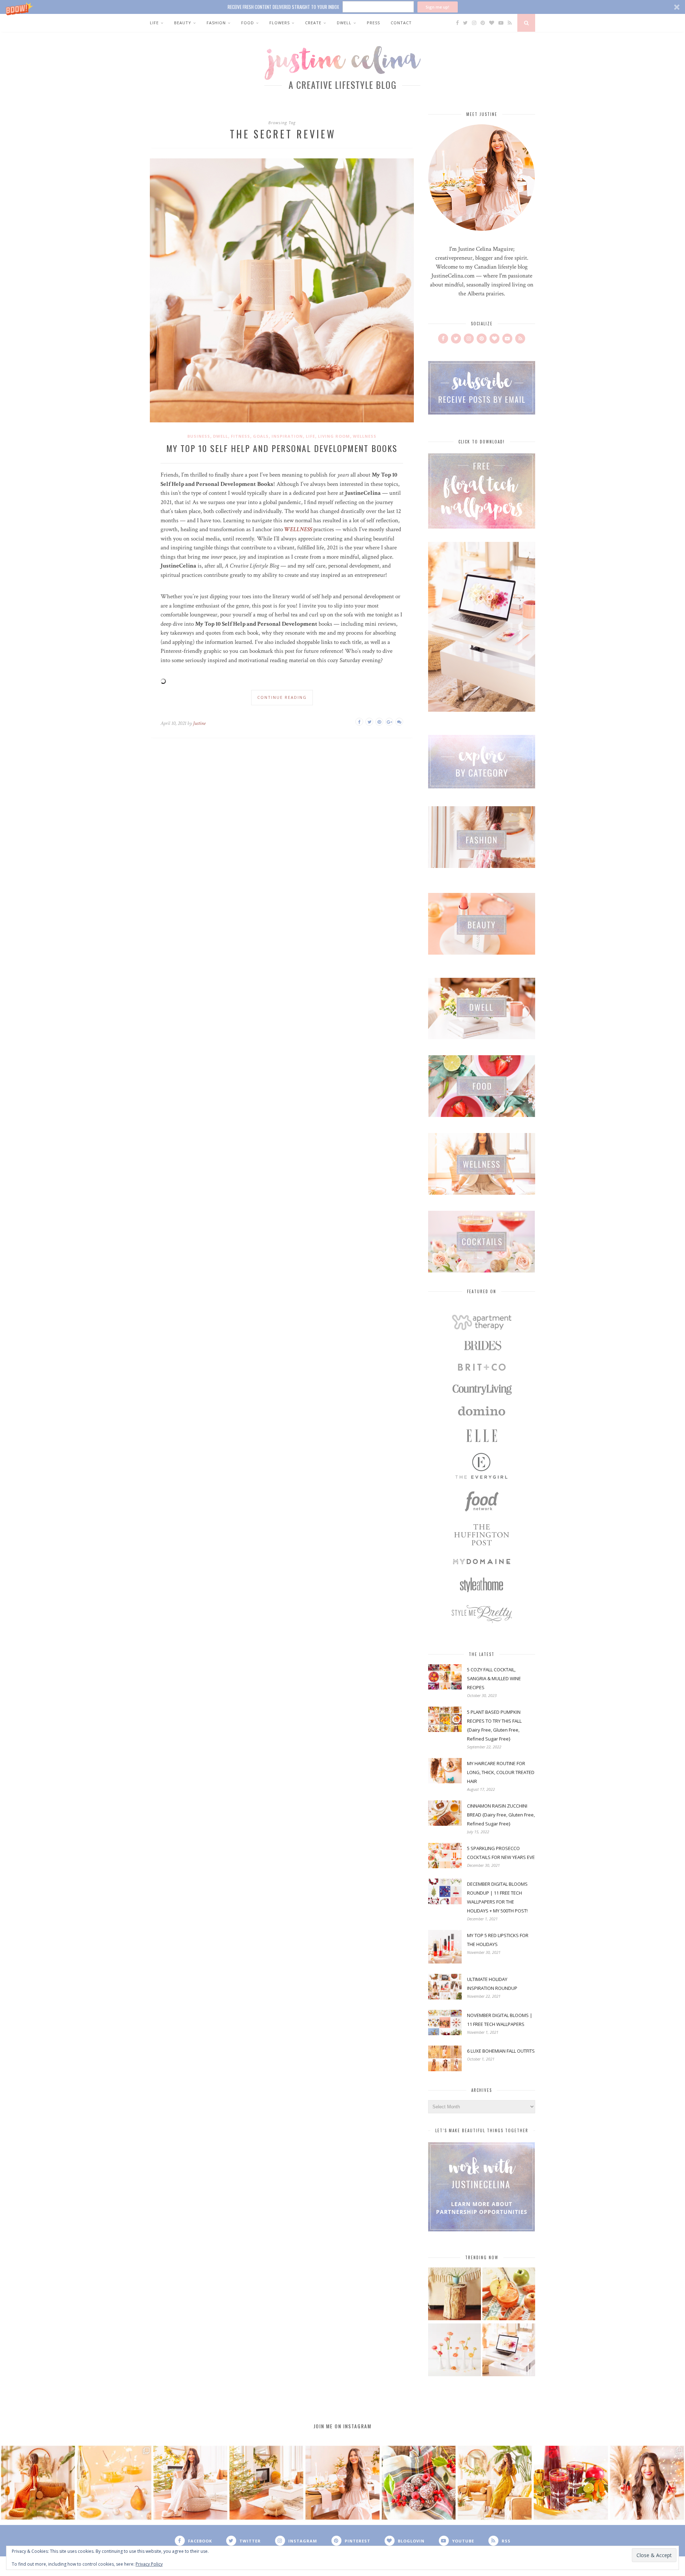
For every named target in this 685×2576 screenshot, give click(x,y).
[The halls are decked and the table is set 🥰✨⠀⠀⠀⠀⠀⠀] (342, 2483)
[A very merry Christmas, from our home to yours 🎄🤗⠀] (266, 2483)
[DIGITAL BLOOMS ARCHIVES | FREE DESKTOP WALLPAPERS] (509, 2351)
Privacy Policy (149, 2564)
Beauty (183, 23)
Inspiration (287, 436)
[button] (342, 7)
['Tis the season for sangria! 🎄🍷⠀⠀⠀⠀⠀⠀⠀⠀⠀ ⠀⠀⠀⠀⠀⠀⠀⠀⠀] (571, 2483)
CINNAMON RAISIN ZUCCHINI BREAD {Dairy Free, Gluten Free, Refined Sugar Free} (501, 1815)
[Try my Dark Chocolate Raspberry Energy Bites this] (419, 2483)
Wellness (365, 436)
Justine (199, 723)
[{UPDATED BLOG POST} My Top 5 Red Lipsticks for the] (647, 2483)
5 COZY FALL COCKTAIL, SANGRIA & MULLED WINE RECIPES (494, 1678)
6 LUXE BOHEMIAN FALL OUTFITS (501, 2051)
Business (199, 436)
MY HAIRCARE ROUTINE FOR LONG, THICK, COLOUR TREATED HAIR (501, 1772)
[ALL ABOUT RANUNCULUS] (455, 2351)
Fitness (240, 436)
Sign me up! (437, 7)
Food (248, 23)
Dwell (344, 23)
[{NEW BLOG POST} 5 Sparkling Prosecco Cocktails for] (114, 2483)
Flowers (280, 23)
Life (154, 23)
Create (313, 23)
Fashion (216, 23)
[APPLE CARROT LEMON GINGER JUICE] (509, 2295)
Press (373, 23)
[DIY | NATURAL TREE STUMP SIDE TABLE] (455, 2295)
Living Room (334, 436)
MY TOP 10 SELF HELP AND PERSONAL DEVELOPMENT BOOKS (282, 448)
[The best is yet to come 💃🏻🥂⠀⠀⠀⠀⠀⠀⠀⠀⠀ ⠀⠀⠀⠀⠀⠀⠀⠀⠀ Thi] (38, 2483)
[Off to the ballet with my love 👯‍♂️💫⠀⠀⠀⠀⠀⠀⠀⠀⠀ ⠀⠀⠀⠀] (495, 2483)
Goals (261, 436)
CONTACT (401, 23)
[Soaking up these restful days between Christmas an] (190, 2483)
